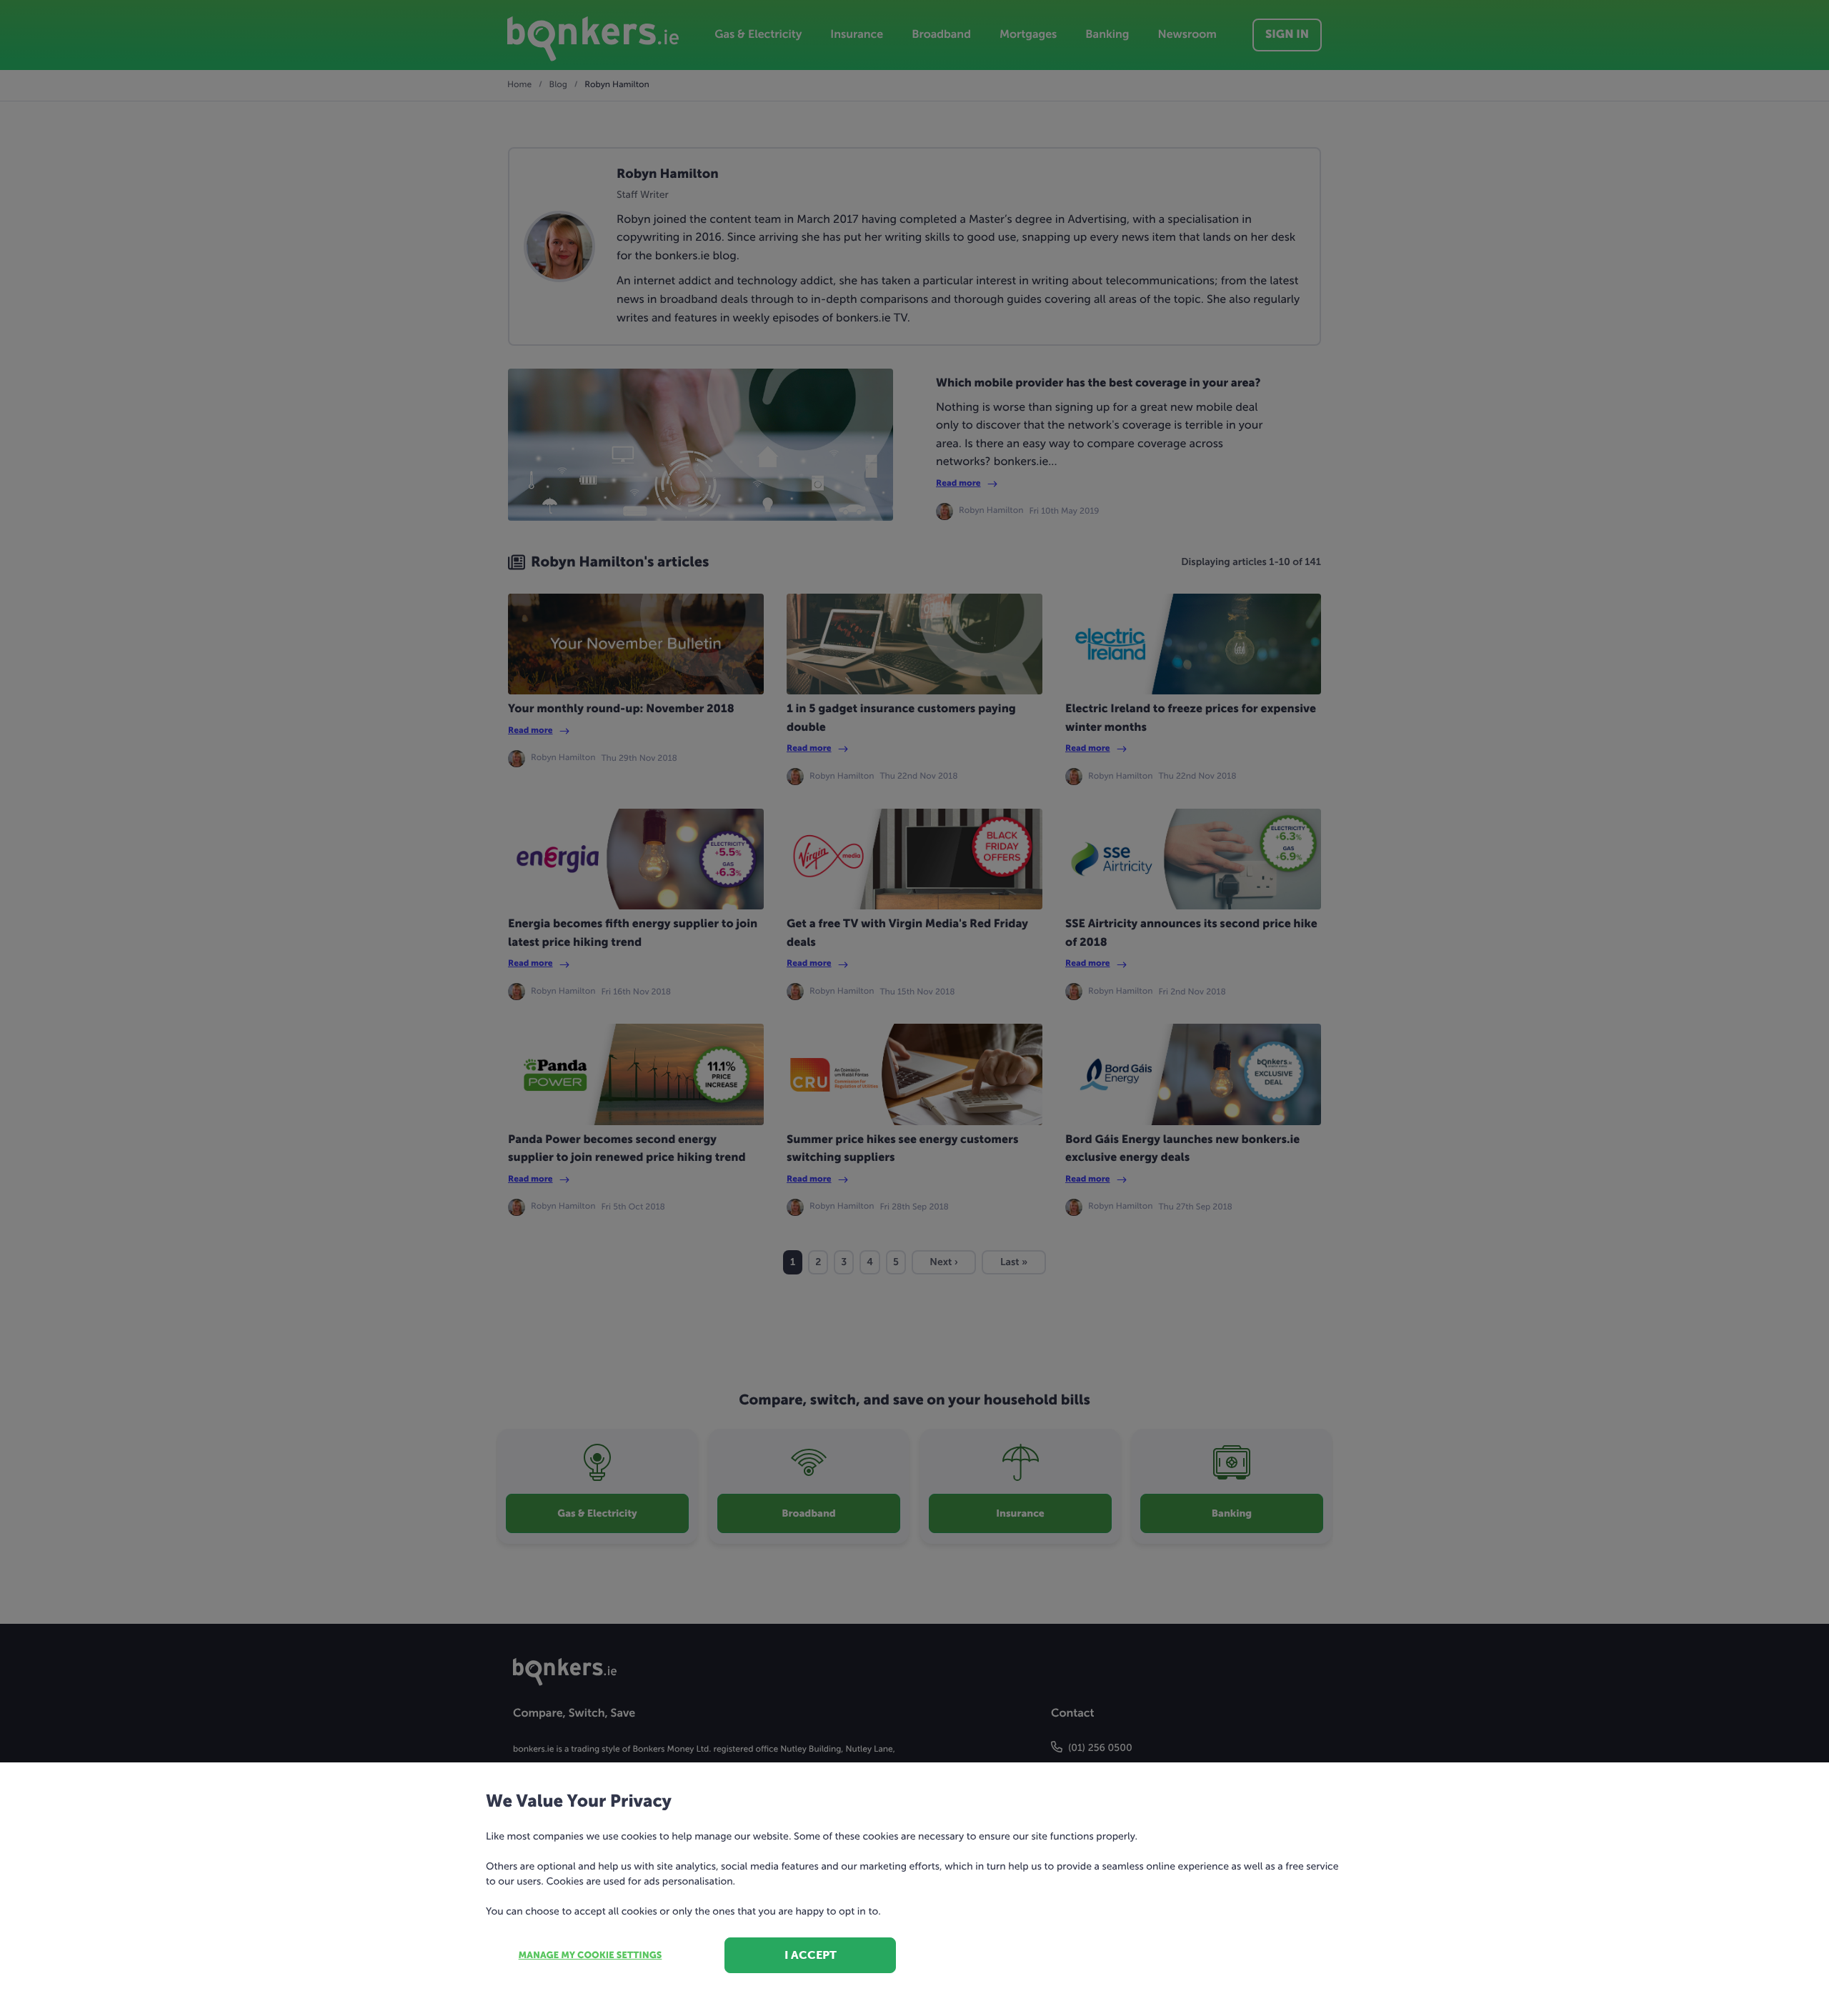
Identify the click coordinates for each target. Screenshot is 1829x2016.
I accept (811, 1955)
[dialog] (914, 1008)
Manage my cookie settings (590, 1956)
